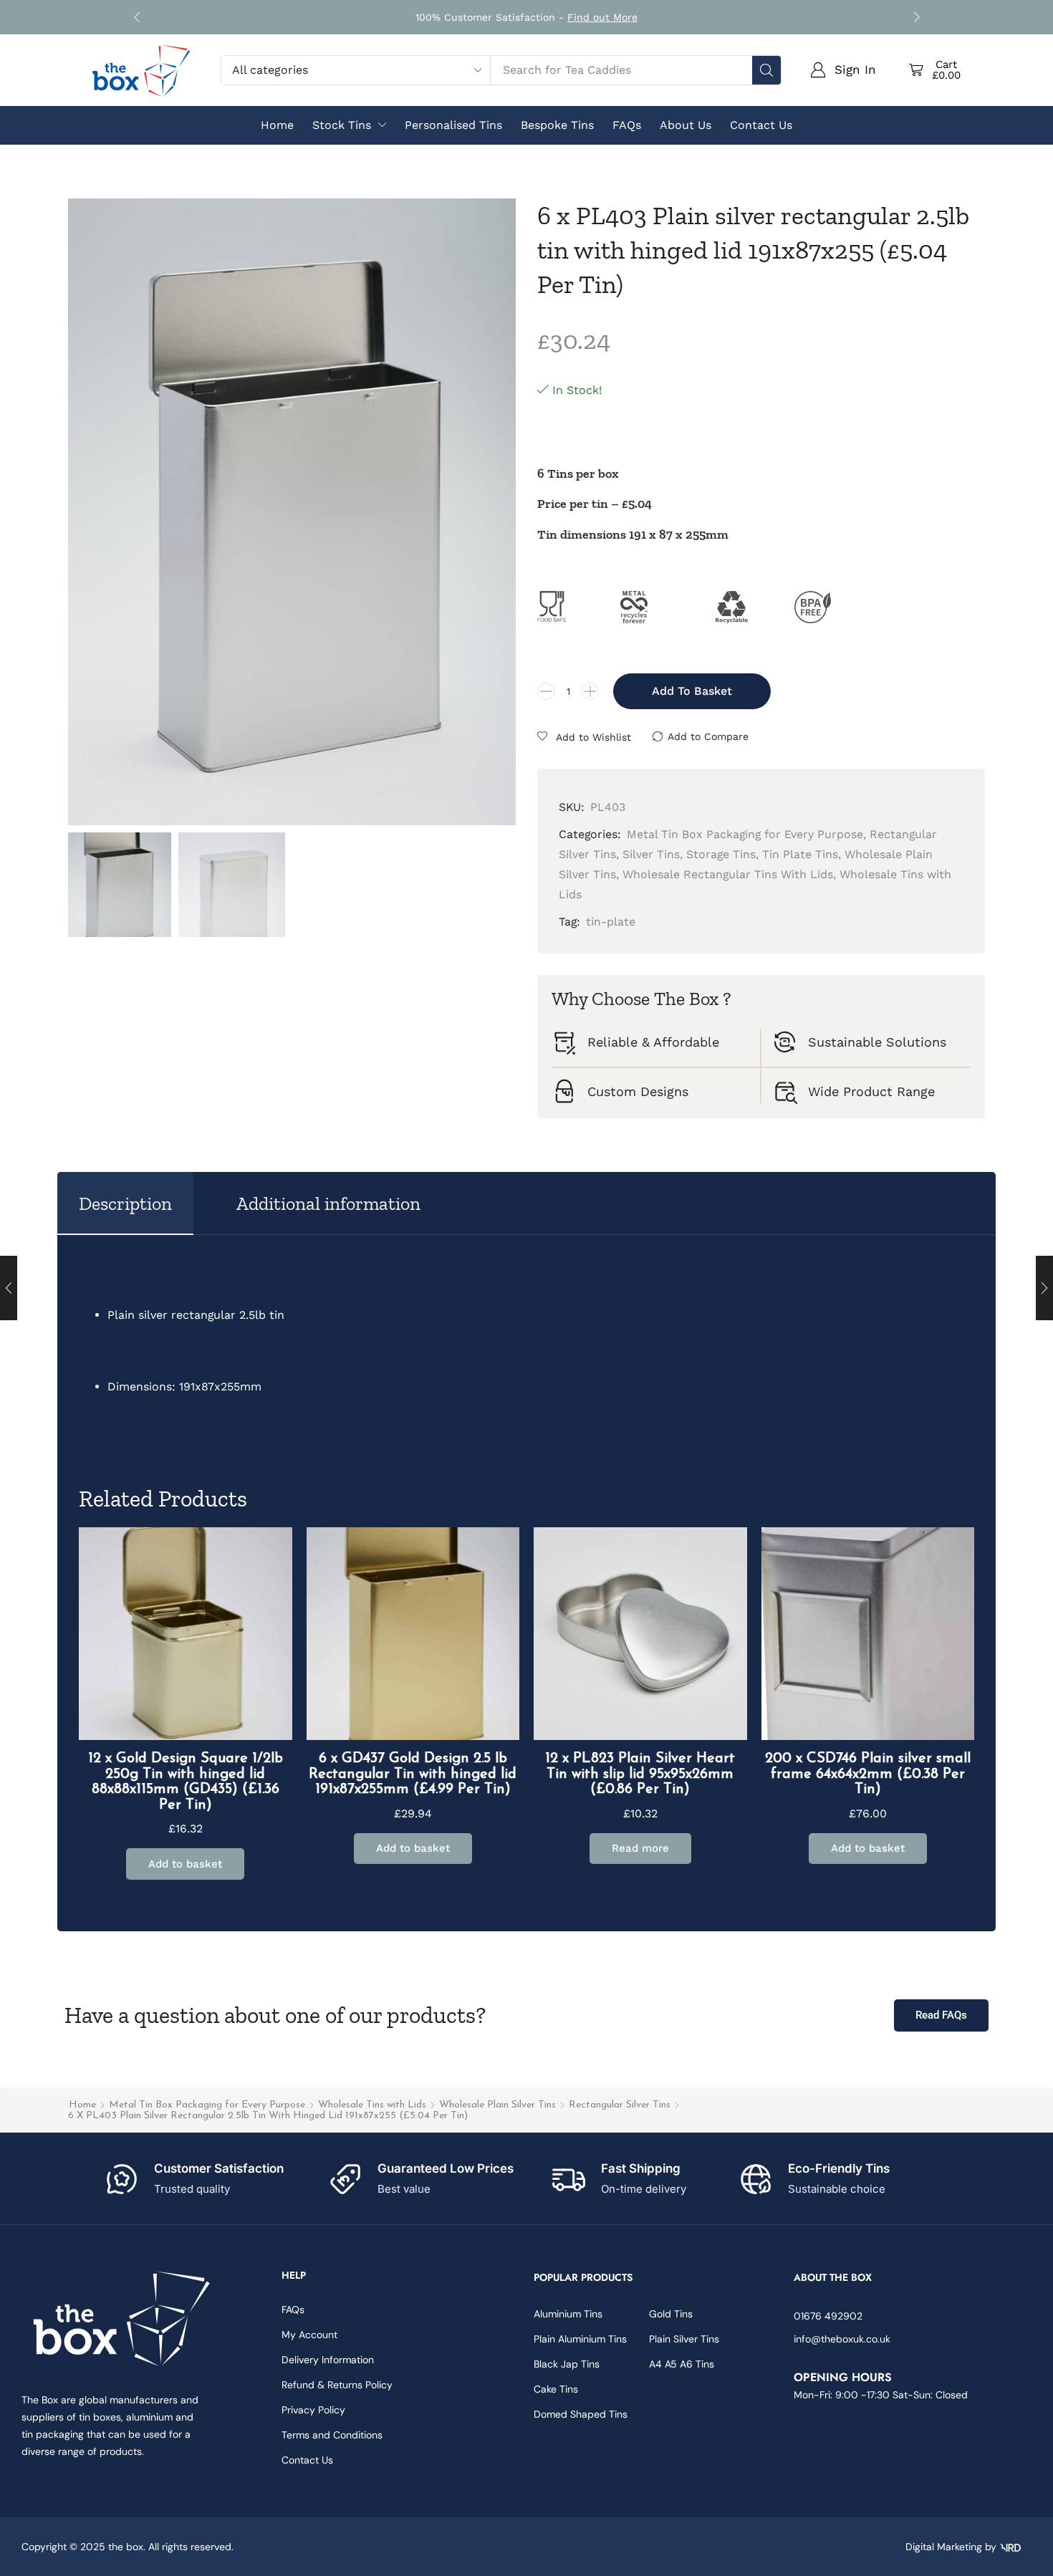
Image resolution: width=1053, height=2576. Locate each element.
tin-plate (611, 922)
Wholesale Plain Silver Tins (497, 2105)
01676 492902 (828, 2316)
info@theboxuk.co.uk (842, 2339)
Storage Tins (721, 854)
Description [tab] (125, 1203)
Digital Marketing (944, 2547)
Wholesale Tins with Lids (372, 2105)
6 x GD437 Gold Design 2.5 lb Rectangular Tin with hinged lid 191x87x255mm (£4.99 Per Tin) (413, 1774)
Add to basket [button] (185, 1864)
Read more (640, 1848)
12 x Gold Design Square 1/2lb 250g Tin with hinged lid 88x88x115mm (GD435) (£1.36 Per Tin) (186, 1782)
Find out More (602, 17)
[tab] (125, 1203)
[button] (136, 18)
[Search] (766, 70)
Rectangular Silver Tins (620, 2105)
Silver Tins (651, 854)
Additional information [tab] (328, 1203)
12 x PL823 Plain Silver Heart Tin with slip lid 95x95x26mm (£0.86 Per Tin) (640, 1774)
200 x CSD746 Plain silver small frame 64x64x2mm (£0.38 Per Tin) (868, 1774)
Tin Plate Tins (800, 854)
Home (82, 2105)
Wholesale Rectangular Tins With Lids (728, 874)
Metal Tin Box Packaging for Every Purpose (207, 2105)
